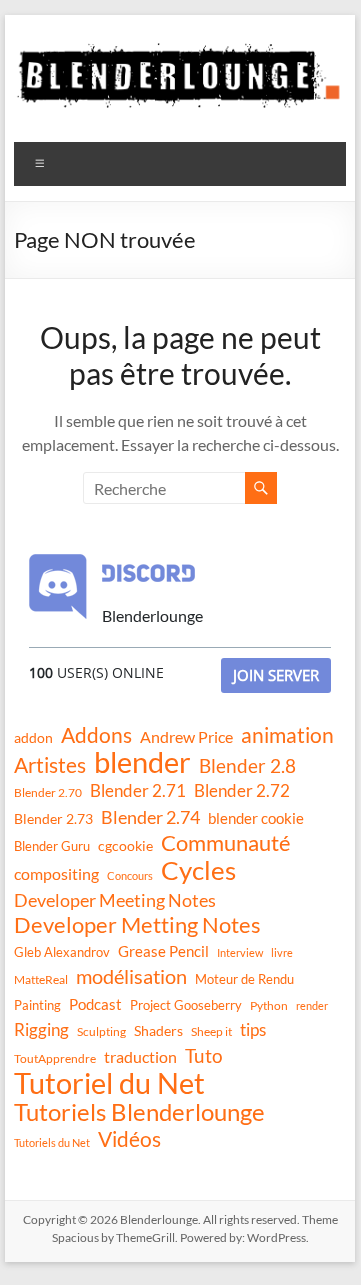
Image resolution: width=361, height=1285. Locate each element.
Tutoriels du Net (52, 1142)
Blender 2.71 (138, 790)
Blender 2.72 (242, 790)
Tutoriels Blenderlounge (139, 1112)
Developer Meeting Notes (115, 900)
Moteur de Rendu (244, 979)
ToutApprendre (55, 1058)
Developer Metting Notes (137, 925)
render (312, 1005)
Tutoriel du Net (109, 1083)
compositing (56, 874)
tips (253, 1029)
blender (142, 762)
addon (33, 737)
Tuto (204, 1055)
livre (282, 952)
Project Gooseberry (186, 1005)
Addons (96, 735)
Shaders (158, 1030)
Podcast (95, 1004)
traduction (140, 1056)
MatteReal (41, 979)
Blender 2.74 (150, 817)
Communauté (226, 843)
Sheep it (211, 1031)
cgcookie (125, 846)
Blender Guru (52, 846)
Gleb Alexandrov (62, 952)
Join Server (276, 675)
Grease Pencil (163, 951)
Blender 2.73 (53, 818)
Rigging (41, 1029)
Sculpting (101, 1031)
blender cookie (256, 818)
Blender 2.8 (247, 766)
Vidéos (129, 1139)
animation (287, 735)
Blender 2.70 (48, 792)
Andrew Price (186, 737)
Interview (240, 952)
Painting (37, 1005)
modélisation (131, 976)
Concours (130, 875)
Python (269, 1005)
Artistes (50, 765)
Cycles (198, 870)
